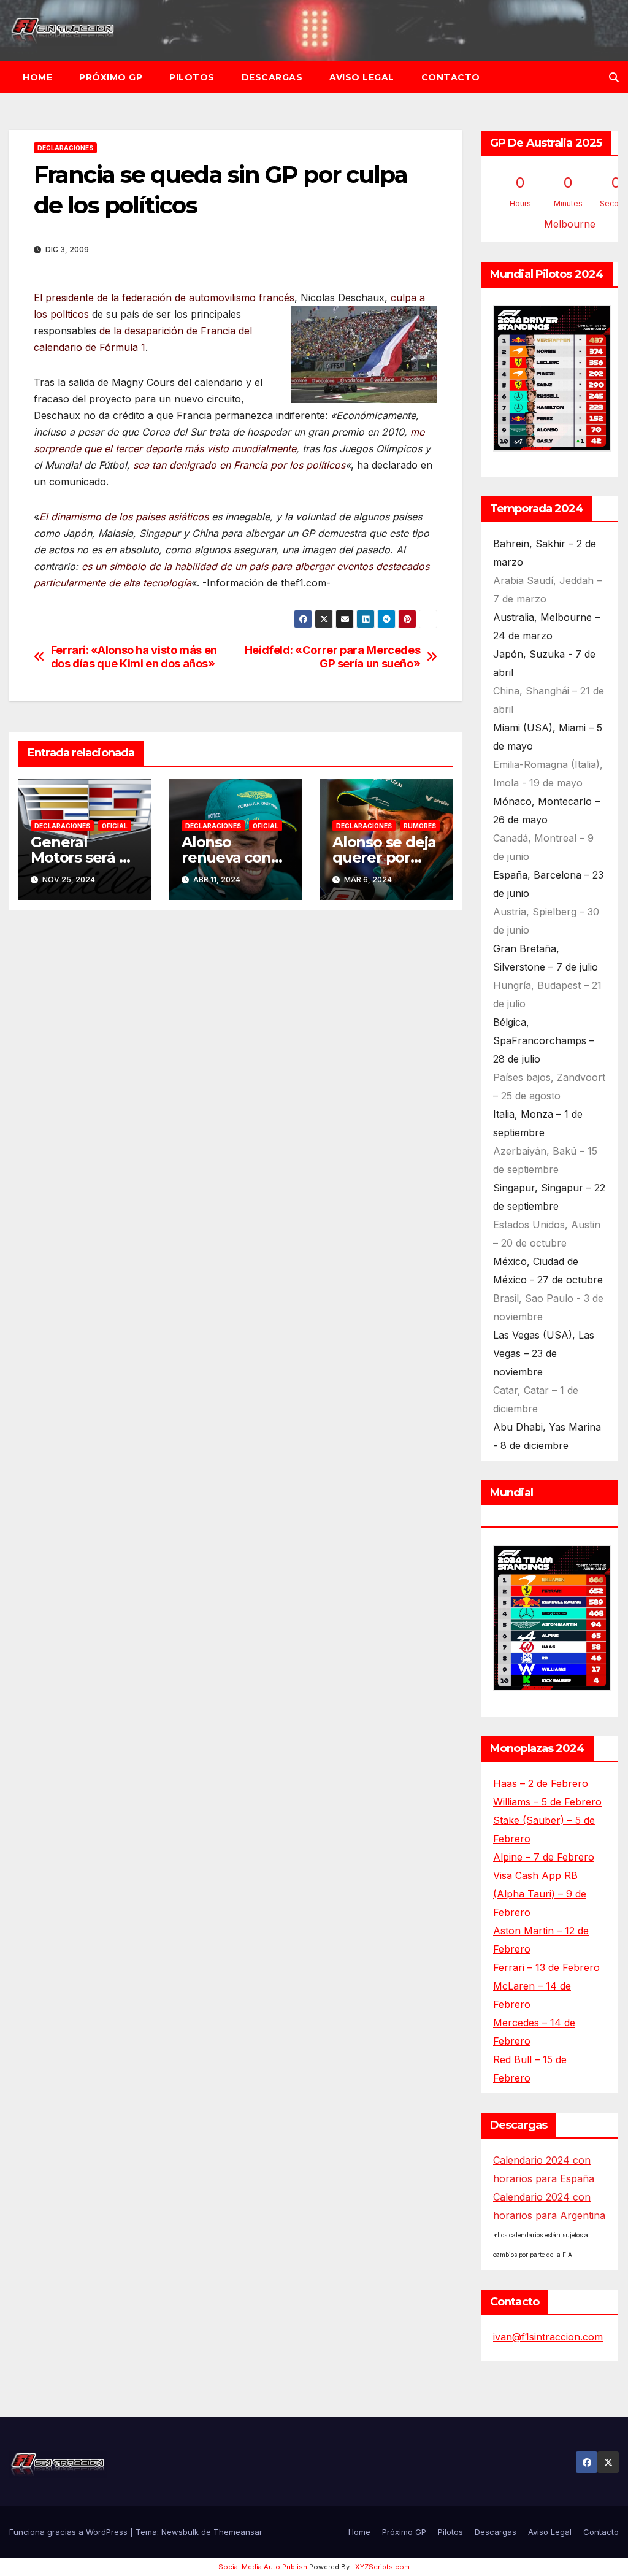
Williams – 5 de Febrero (547, 1802)
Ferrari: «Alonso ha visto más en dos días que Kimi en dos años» (134, 657)
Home (37, 77)
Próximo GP (111, 77)
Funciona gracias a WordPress (70, 2532)
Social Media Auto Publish (263, 2567)
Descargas (272, 77)
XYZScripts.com (382, 2567)
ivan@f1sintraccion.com (548, 2337)
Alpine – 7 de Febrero (544, 1857)
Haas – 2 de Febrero (541, 1783)
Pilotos (192, 77)
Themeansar (238, 2532)
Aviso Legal (362, 77)
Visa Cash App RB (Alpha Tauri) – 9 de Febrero (540, 1894)
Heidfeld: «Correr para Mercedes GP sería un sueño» (333, 657)
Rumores (420, 826)
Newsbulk (180, 2532)
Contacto (451, 77)
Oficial (115, 826)
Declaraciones (65, 148)
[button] (614, 77)
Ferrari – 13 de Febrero (546, 1967)
